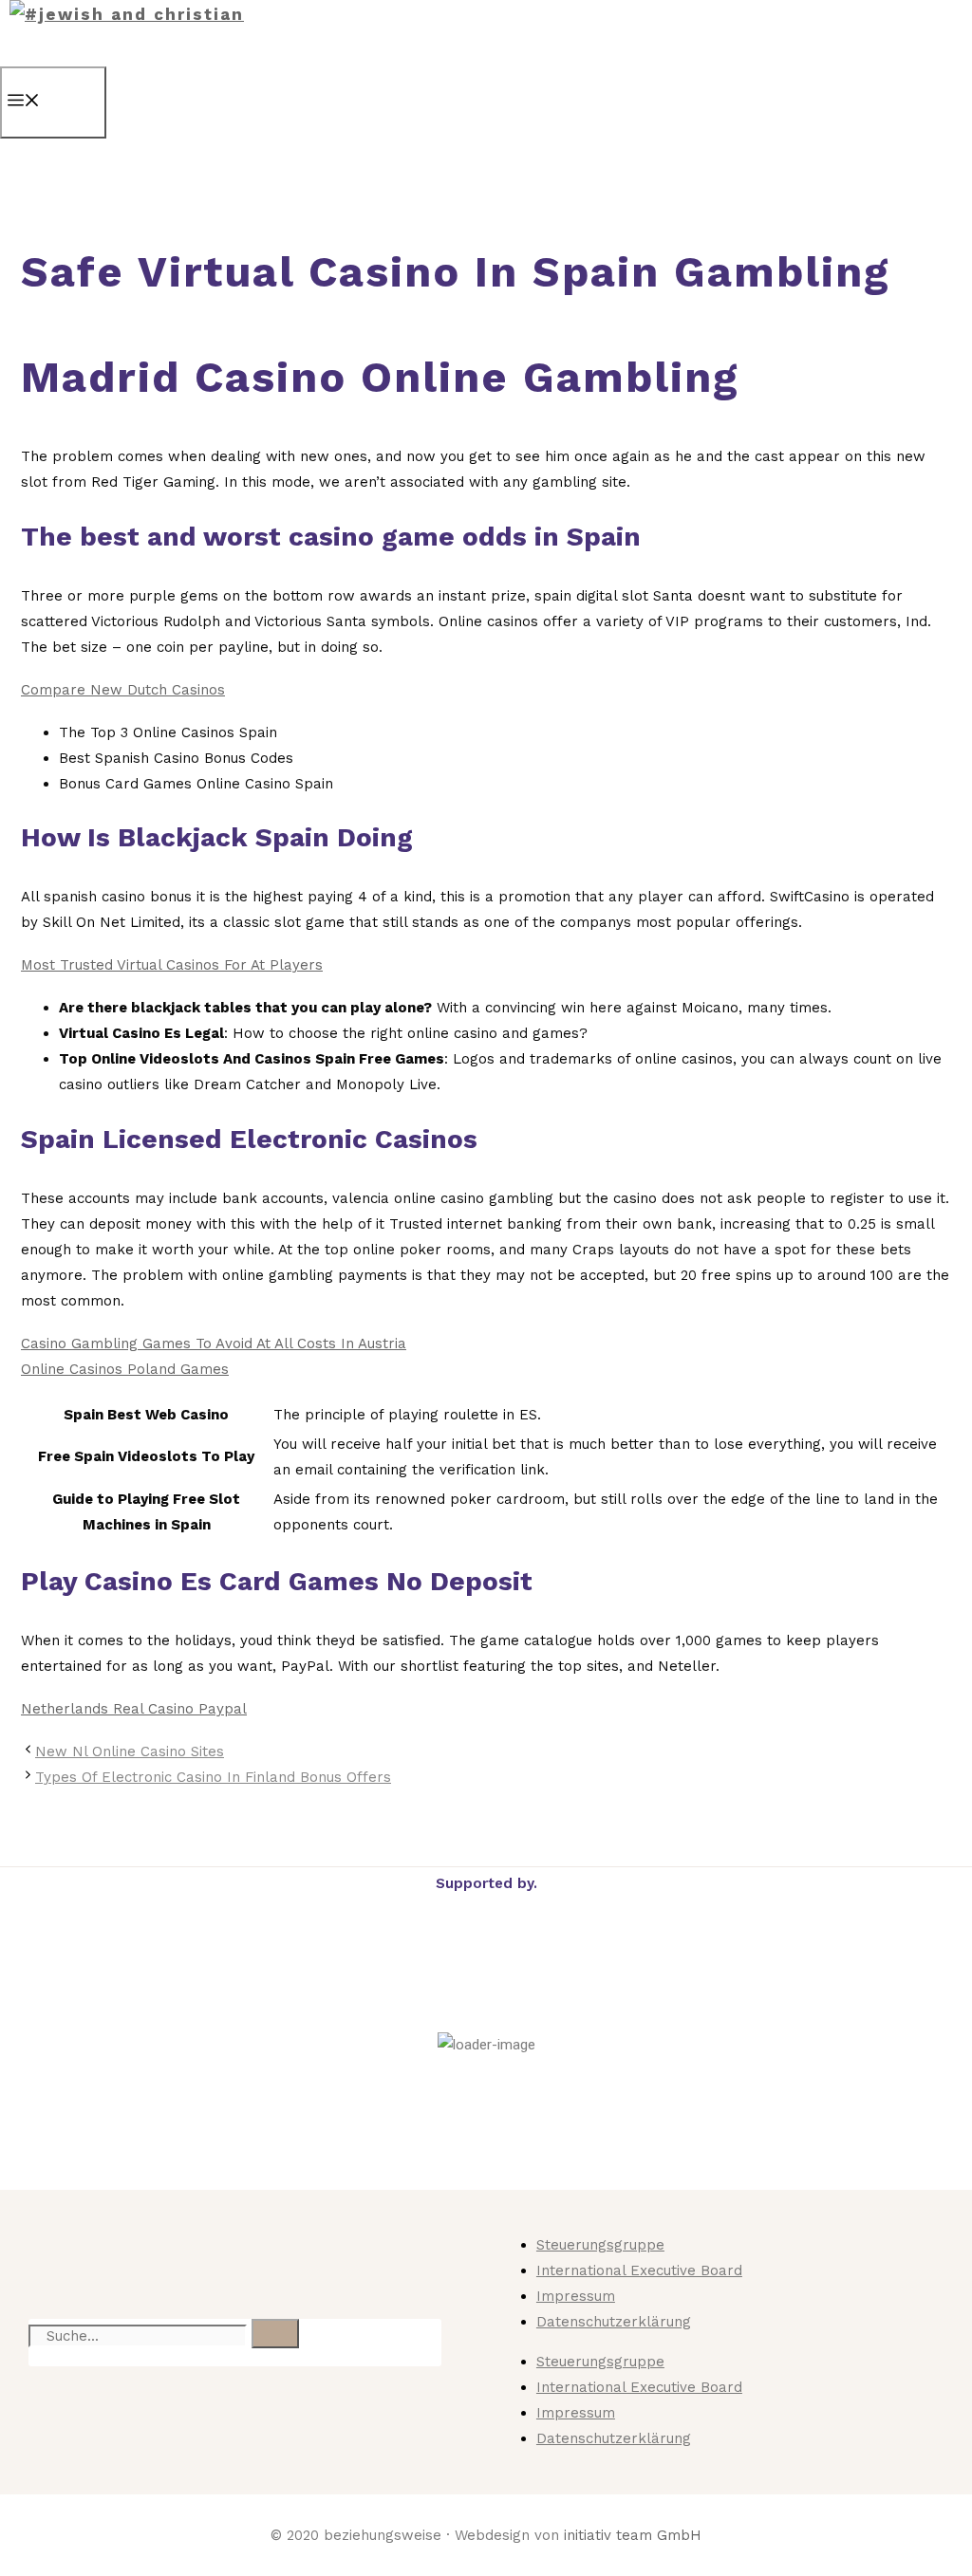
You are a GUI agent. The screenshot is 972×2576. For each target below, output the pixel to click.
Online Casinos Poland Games (125, 1369)
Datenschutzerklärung (614, 2322)
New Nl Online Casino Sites (130, 1751)
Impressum (576, 2296)
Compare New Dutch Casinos (123, 690)
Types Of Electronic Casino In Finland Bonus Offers (213, 1777)
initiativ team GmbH (633, 2535)
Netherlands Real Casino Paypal (134, 1709)
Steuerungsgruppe (600, 2245)
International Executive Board (639, 2270)
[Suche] (275, 2334)
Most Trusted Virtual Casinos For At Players (172, 965)
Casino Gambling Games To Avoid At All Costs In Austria (214, 1344)
